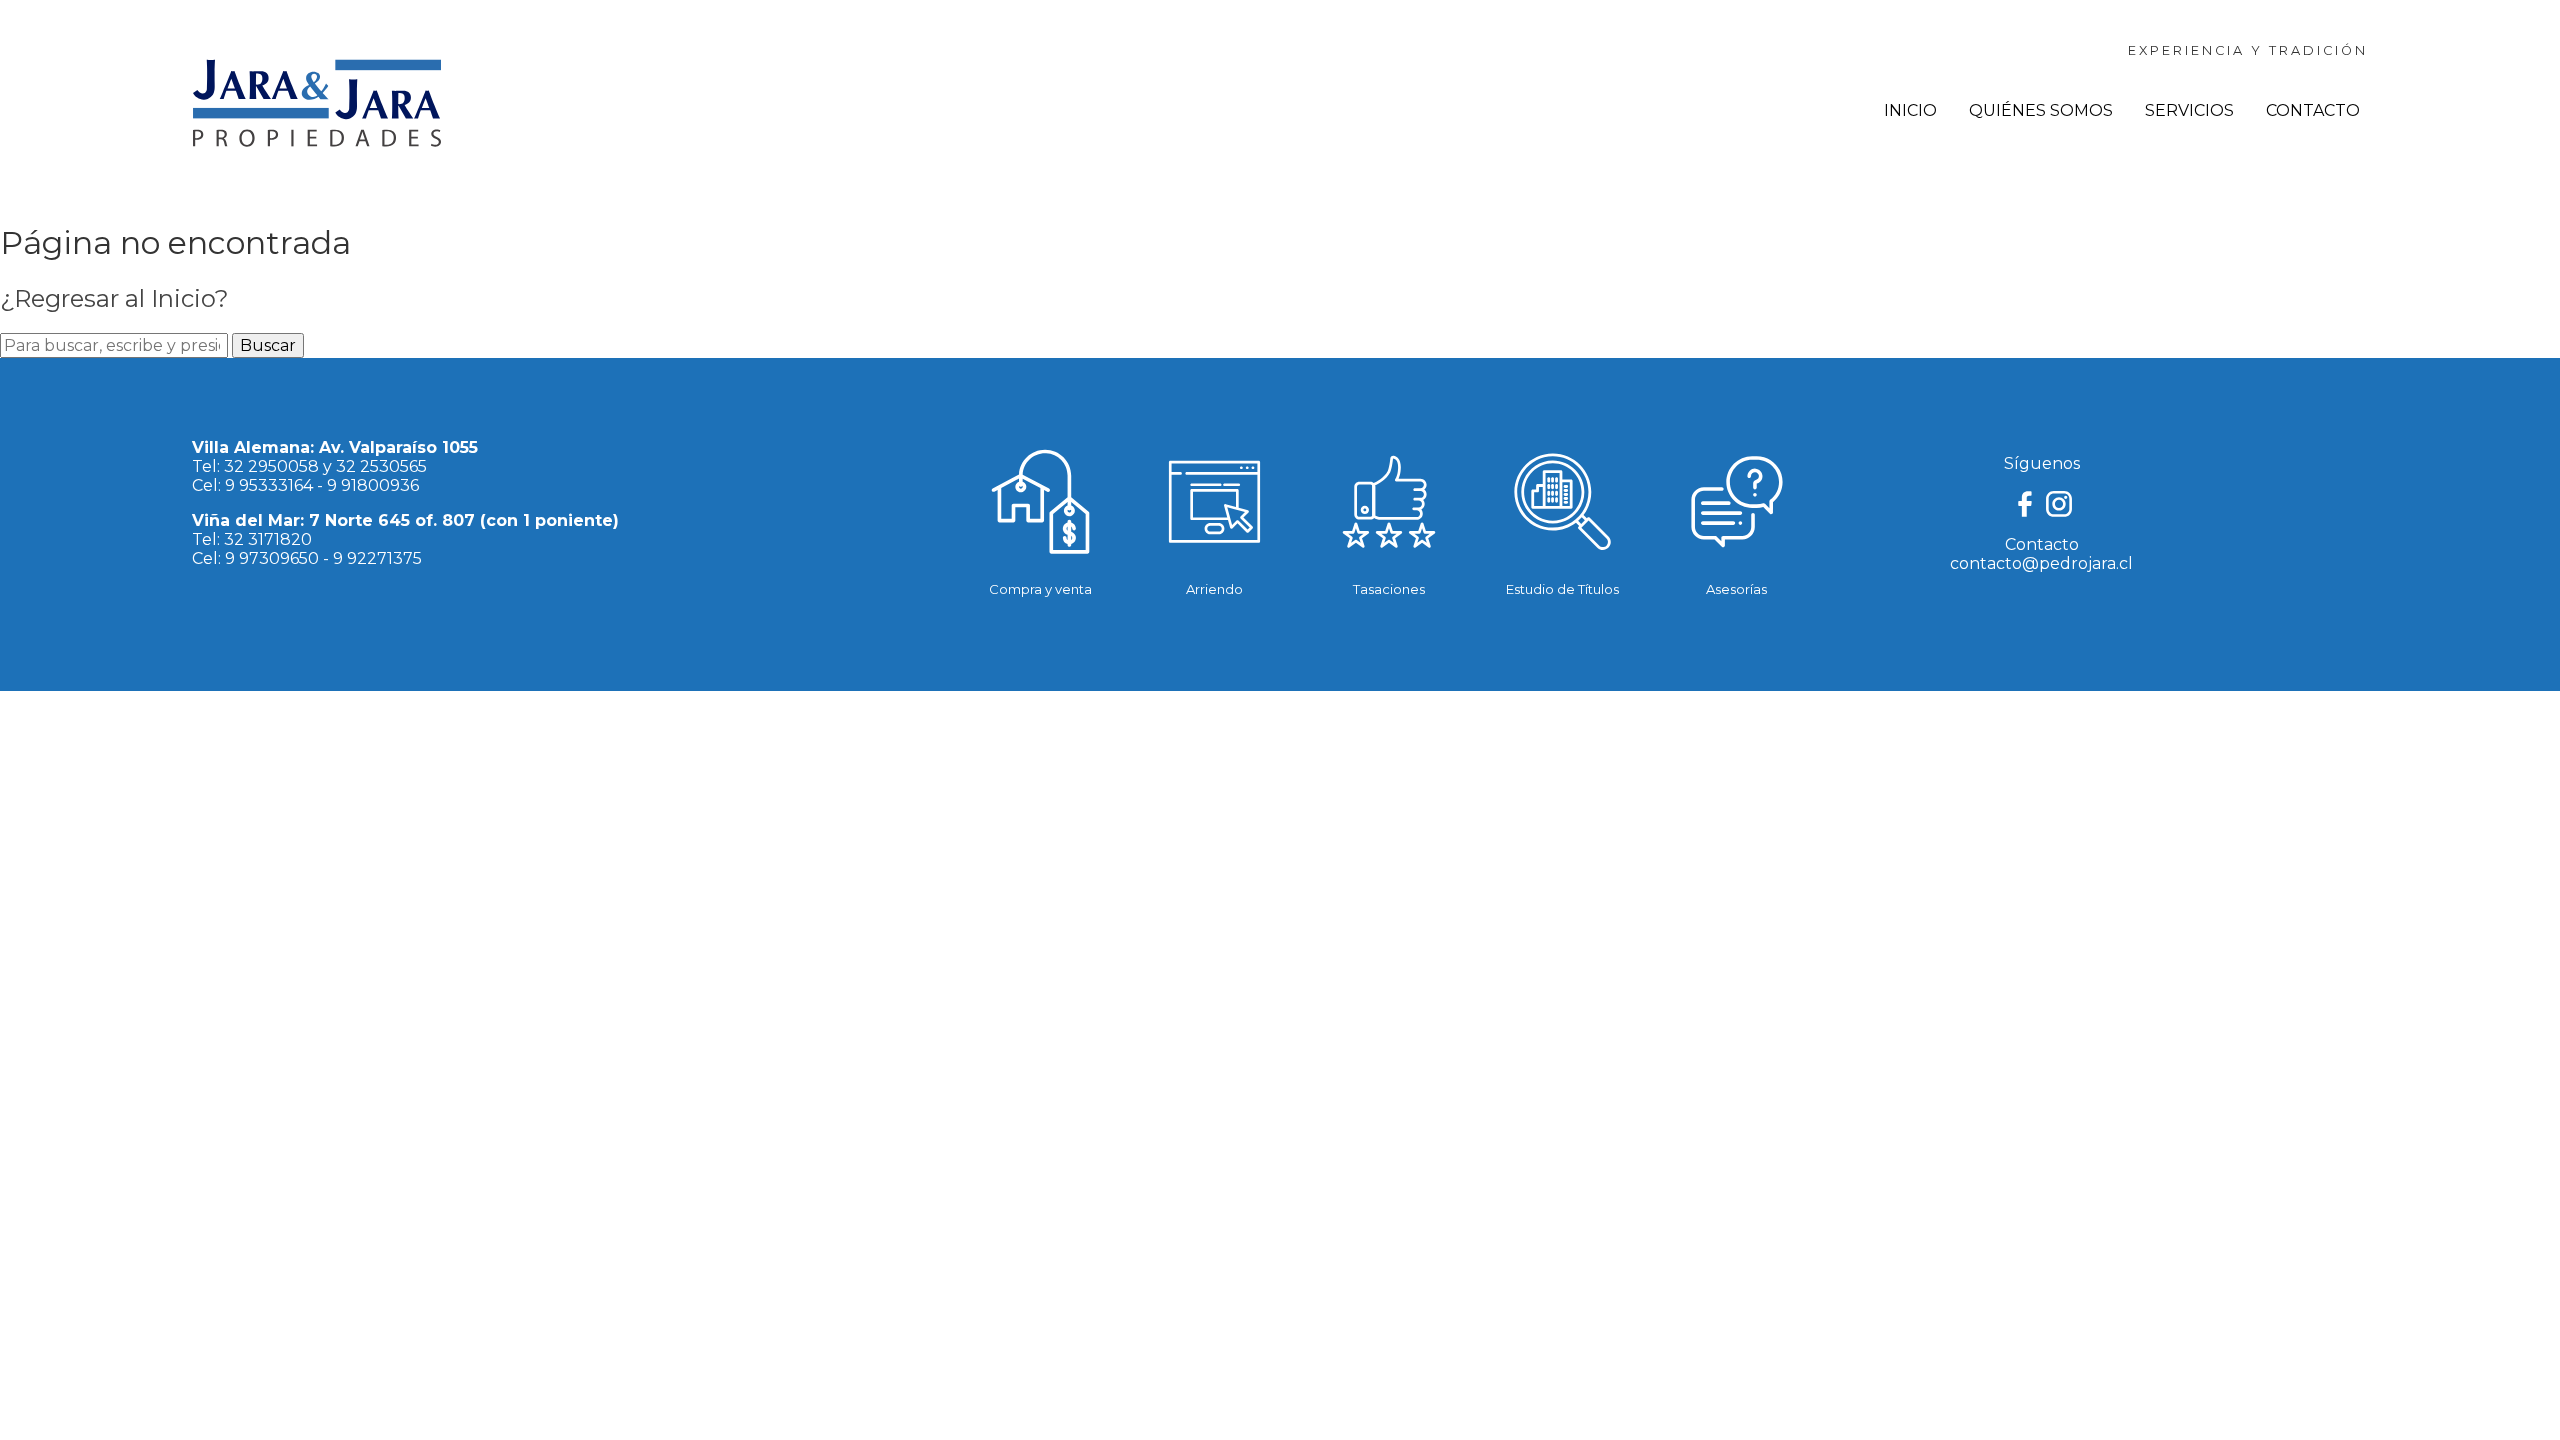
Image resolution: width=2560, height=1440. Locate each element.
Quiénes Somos (2041, 110)
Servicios (2189, 110)
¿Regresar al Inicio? (114, 298)
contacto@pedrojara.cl (2041, 563)
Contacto (2313, 110)
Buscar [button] (268, 345)
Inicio (1910, 110)
